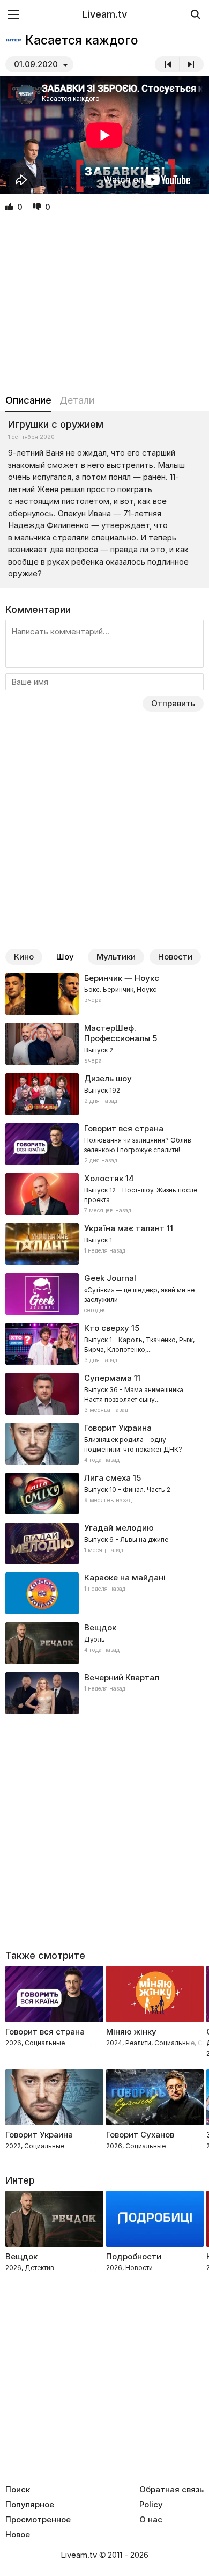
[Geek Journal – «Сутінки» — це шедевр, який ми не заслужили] (104, 1294)
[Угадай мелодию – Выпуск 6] (104, 1543)
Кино (24, 957)
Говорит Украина (39, 2135)
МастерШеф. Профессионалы (117, 1033)
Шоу (65, 957)
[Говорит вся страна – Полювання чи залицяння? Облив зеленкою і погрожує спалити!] (104, 1144)
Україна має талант (124, 1228)
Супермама (108, 1378)
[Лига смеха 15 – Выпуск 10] (104, 1494)
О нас (151, 2520)
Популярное (30, 2505)
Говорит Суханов (140, 2135)
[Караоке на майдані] (104, 1593)
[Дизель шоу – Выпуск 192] (104, 1094)
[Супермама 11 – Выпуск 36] (104, 1394)
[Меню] (13, 14)
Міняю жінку (131, 2032)
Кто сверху (107, 1328)
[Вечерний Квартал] (104, 1693)
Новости (175, 957)
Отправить (173, 703)
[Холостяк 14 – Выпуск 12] (104, 1194)
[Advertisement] (104, 304)
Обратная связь (171, 2490)
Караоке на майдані (125, 1578)
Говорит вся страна (45, 2032)
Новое (18, 2535)
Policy (151, 2505)
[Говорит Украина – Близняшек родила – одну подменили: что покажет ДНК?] (104, 1444)
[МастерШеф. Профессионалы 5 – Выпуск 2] (104, 1044)
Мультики (116, 957)
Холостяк (104, 1178)
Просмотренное (38, 2520)
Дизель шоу (108, 1078)
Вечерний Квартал (122, 1677)
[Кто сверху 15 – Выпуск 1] (104, 1344)
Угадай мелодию (119, 1528)
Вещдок (100, 1627)
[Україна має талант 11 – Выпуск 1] (104, 1244)
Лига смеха (107, 1478)
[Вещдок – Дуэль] (104, 1643)
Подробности (134, 2256)
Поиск (18, 2490)
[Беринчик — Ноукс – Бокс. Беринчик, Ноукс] (104, 994)
